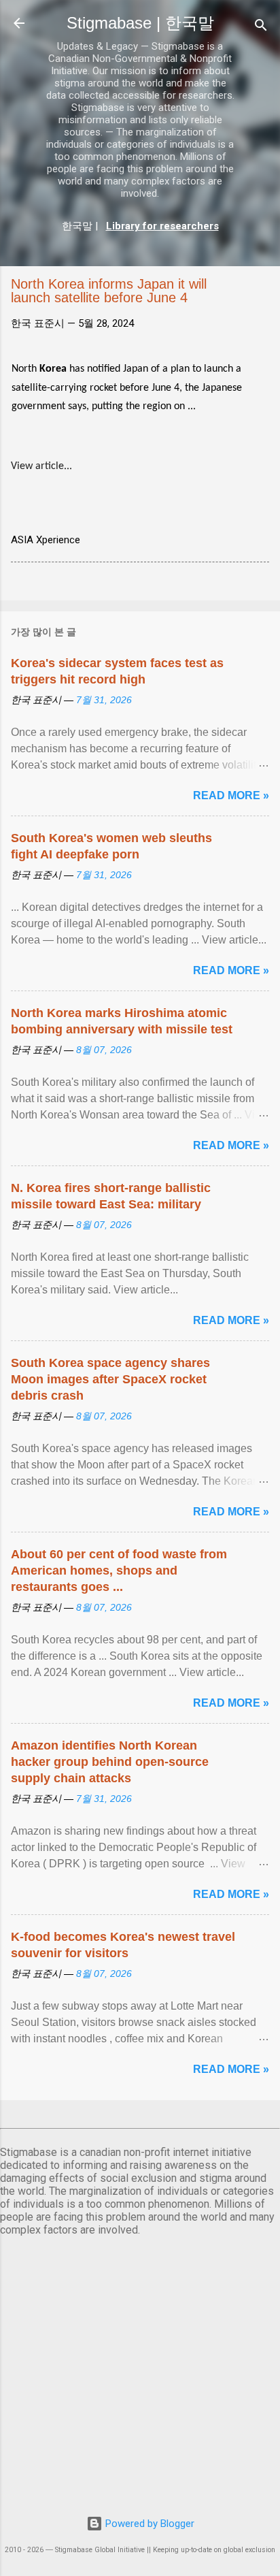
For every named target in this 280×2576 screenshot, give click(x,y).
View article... (41, 466)
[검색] (261, 28)
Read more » (231, 795)
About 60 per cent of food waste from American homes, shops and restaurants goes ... (119, 1571)
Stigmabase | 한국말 (140, 23)
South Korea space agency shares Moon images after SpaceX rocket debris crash (110, 1379)
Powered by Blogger (148, 2524)
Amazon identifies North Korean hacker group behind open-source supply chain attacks (110, 1762)
